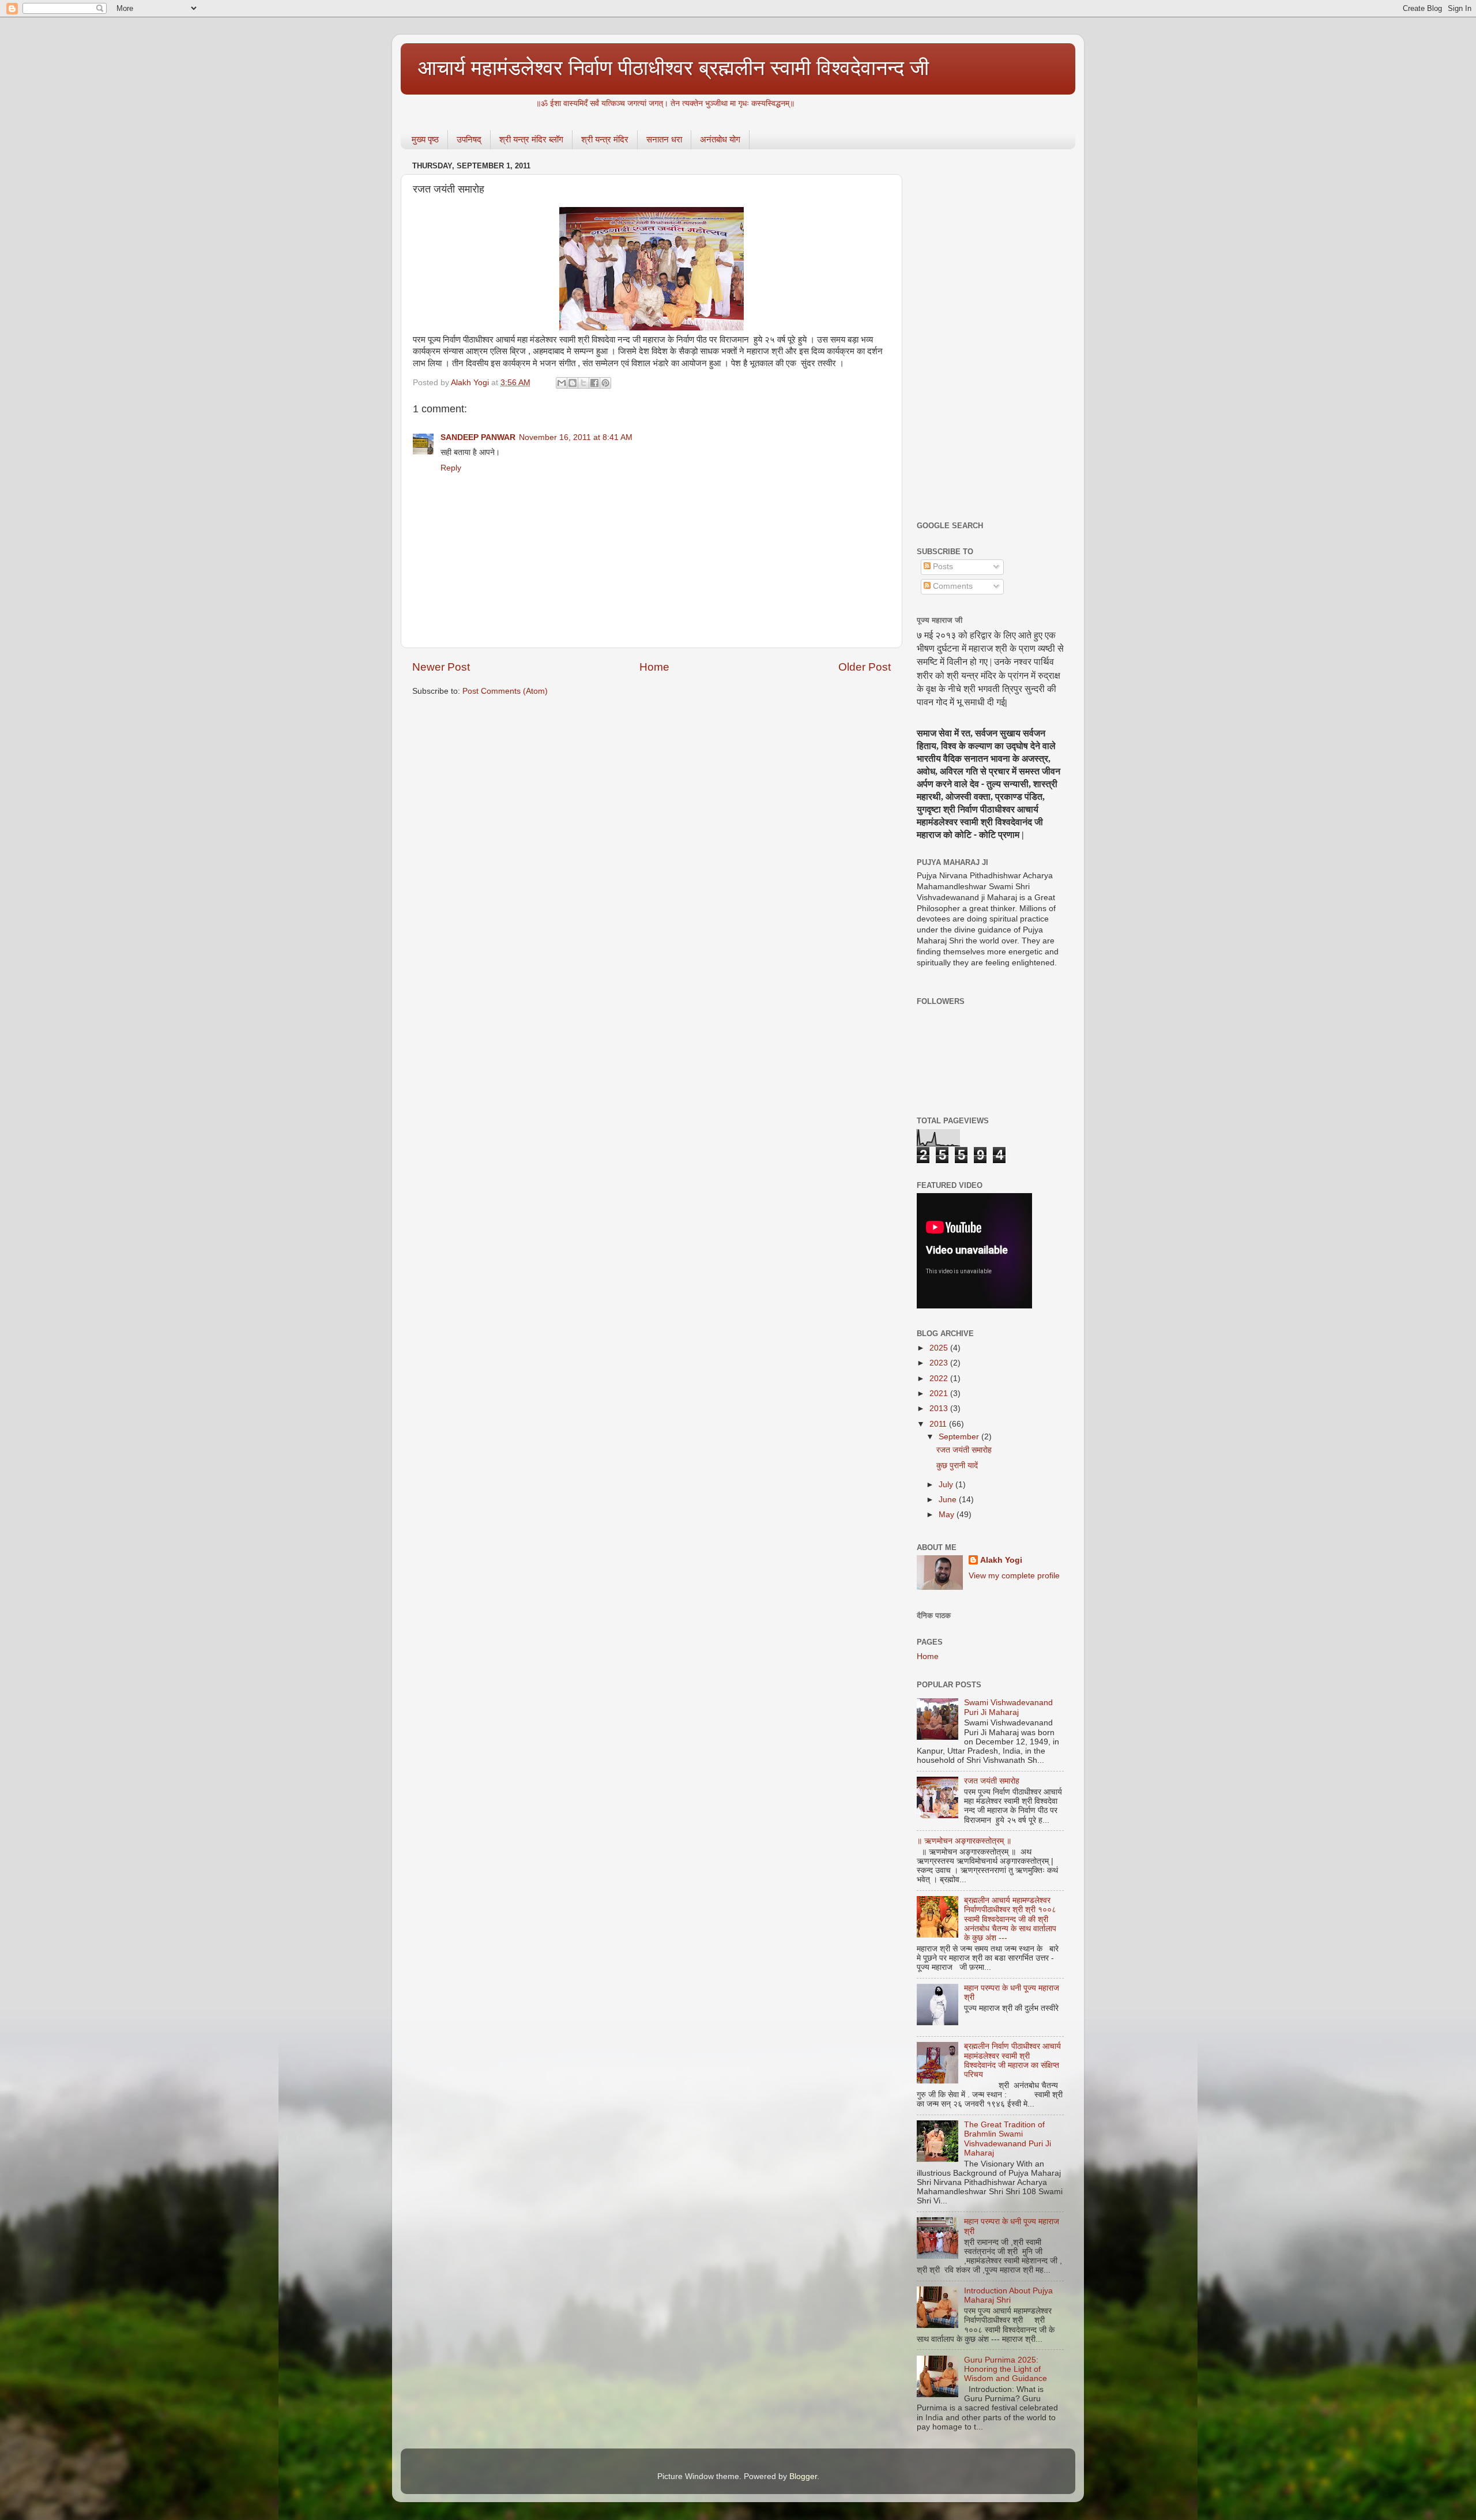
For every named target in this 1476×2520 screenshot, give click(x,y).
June (949, 1500)
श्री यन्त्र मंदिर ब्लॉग (531, 139)
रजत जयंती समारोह (964, 1450)
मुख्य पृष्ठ (425, 139)
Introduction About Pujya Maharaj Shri (1008, 2295)
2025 (940, 1348)
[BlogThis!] (573, 383)
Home (654, 667)
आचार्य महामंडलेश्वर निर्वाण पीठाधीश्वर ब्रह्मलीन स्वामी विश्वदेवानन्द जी (673, 68)
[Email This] (562, 383)
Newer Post (441, 667)
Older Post (865, 667)
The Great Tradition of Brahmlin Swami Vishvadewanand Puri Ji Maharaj (1008, 2139)
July (947, 1485)
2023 (940, 1363)
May (948, 1515)
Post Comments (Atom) (505, 691)
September (960, 1437)
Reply (451, 468)
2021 (940, 1393)
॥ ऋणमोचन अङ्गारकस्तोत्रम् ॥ (964, 1841)
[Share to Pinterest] (605, 383)
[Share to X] (583, 383)
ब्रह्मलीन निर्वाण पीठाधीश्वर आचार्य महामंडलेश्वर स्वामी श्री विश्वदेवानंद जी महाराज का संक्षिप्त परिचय (1012, 2060)
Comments (952, 586)
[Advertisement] (990, 331)
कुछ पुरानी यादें (957, 1466)
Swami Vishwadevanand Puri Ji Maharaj (1008, 1707)
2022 (940, 1379)
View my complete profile (1014, 1576)
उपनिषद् (469, 139)
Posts (942, 567)
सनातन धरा (664, 139)
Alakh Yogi (1001, 1560)
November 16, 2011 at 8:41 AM (576, 437)
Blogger (803, 2476)
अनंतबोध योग (720, 139)
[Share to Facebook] (594, 383)
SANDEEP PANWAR (478, 437)
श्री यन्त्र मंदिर (605, 139)
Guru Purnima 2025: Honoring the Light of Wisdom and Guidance (1006, 2369)
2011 (939, 1424)
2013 (940, 1408)
